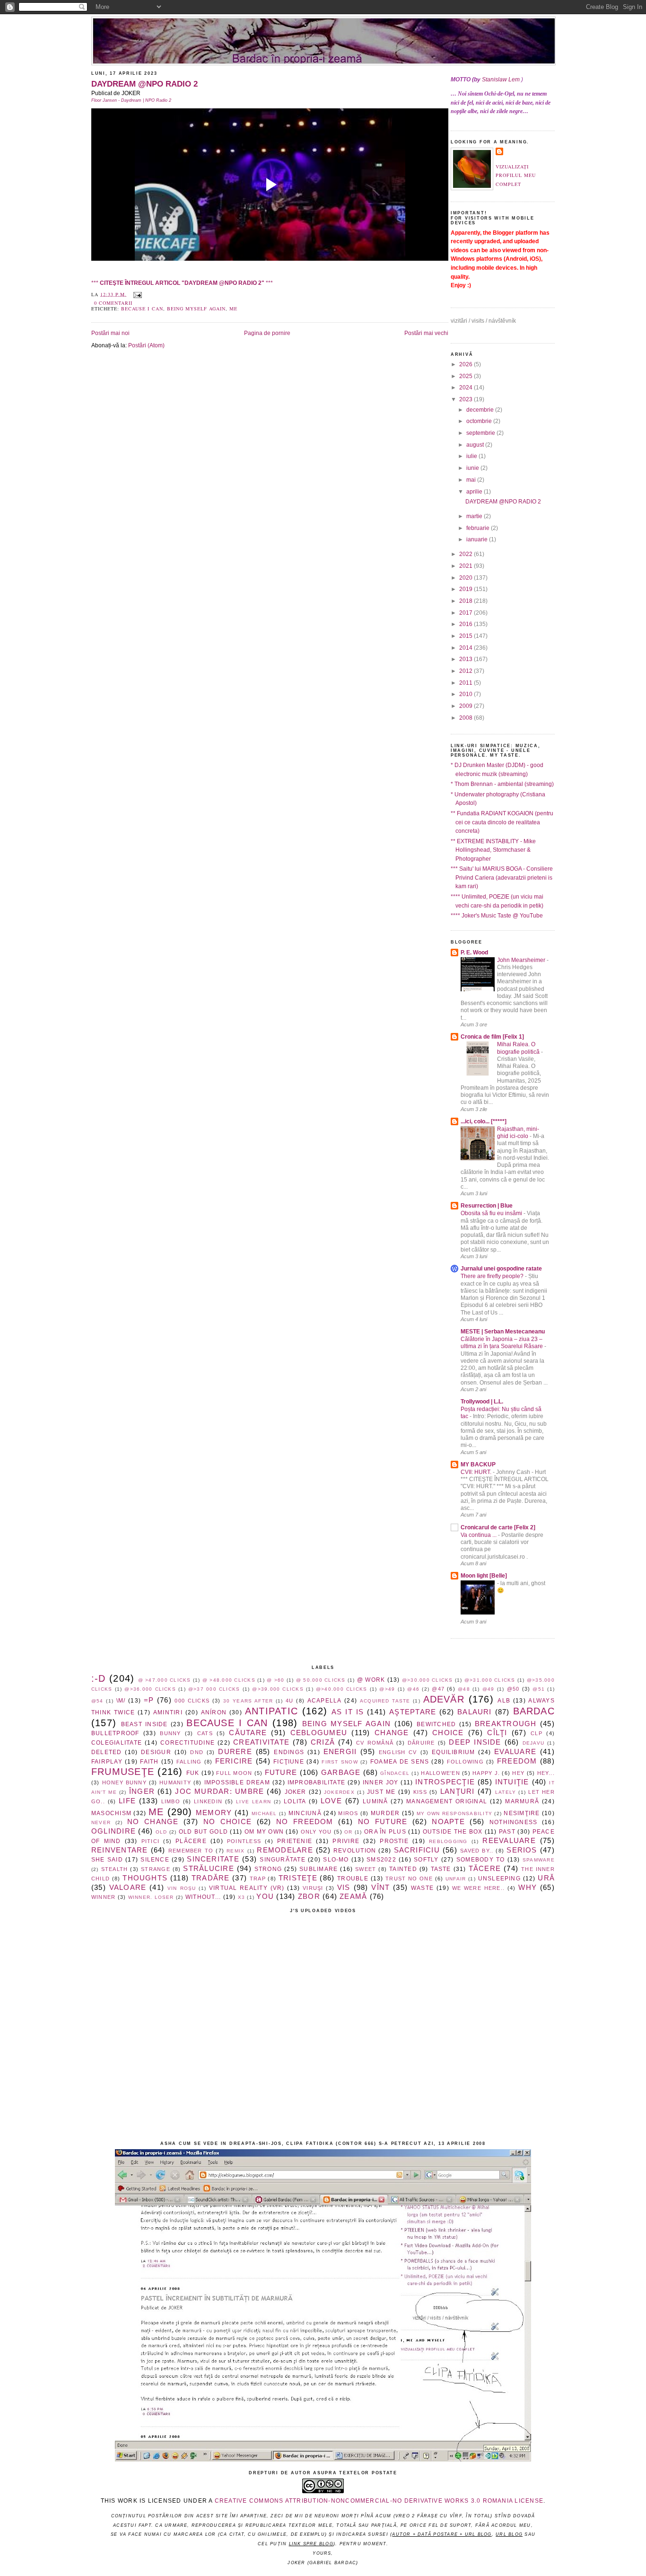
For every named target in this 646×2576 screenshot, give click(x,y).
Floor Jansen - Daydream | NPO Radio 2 (131, 100)
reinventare (120, 1850)
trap (258, 1879)
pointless (244, 1841)
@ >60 (275, 1680)
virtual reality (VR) (247, 1888)
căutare (248, 1733)
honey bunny (124, 1782)
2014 (467, 648)
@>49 (387, 1689)
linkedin (208, 1801)
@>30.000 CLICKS (428, 1680)
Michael (264, 1813)
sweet (366, 1869)
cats (205, 1733)
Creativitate (261, 1742)
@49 (489, 1689)
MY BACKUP (478, 1464)
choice (448, 1733)
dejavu (533, 1743)
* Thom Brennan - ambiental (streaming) (502, 784)
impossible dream (237, 1782)
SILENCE (155, 1860)
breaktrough (506, 1724)
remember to (191, 1851)
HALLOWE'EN (440, 1773)
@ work (371, 1680)
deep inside (475, 1742)
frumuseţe (123, 1772)
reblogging (448, 1841)
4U (289, 1701)
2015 (467, 636)
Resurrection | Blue (487, 1206)
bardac (534, 1711)
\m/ (121, 1701)
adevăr (444, 1699)
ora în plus (385, 1832)
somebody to (481, 1860)
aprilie (475, 492)
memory (214, 1813)
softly (426, 1860)
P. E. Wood (474, 953)
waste (422, 1888)
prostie (394, 1841)
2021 (467, 566)
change (392, 1733)
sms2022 (381, 1860)
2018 (467, 601)
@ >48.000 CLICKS (229, 1680)
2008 (467, 718)
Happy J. (486, 1773)
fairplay (107, 1762)
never (101, 1822)
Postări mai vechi (426, 333)
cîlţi (497, 1733)
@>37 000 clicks (214, 1689)
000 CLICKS (192, 1701)
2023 (467, 399)
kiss (420, 1792)
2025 (467, 376)
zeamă (353, 1897)
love (331, 1801)
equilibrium (454, 1752)
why (528, 1888)
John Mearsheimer (522, 960)
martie (475, 516)
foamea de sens (400, 1762)
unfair (456, 1879)
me (233, 309)
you (265, 1897)
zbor (309, 1897)
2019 (467, 589)
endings (289, 1752)
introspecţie (445, 1782)
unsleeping (499, 1879)
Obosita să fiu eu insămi (492, 1213)
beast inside (144, 1724)
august (476, 445)
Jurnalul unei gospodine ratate (501, 1269)
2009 (467, 706)
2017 (467, 613)
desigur (156, 1752)
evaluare (515, 1752)
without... (203, 1897)
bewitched (436, 1724)
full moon (234, 1773)
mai (472, 480)
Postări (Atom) (146, 345)
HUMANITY (175, 1782)
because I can (142, 309)
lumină (375, 1801)
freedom (517, 1761)
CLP (537, 1733)
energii (340, 1752)
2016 (467, 624)
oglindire (113, 1831)
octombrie (480, 421)
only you (316, 1832)
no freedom (305, 1822)
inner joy (381, 1782)
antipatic (271, 1711)
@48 (464, 1689)
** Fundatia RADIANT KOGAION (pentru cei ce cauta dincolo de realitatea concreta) (502, 822)
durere (235, 1752)
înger (142, 1791)
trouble (353, 1879)
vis (344, 1888)
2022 (467, 554)
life (127, 1801)
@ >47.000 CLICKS (165, 1680)
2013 (467, 659)
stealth (115, 1869)
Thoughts (145, 1878)
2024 (467, 388)
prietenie (295, 1841)
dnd (197, 1752)
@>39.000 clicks (278, 1689)
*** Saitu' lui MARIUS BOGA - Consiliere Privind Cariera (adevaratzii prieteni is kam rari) (502, 878)
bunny (170, 1733)
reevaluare (509, 1841)
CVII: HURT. (477, 1472)
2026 (467, 364)
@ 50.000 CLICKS (321, 1680)
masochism (111, 1813)
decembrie (481, 410)
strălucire (208, 1869)
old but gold (203, 1832)
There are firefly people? (493, 1276)
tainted (403, 1869)
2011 (467, 683)
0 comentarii (113, 303)
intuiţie (512, 1782)
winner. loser (151, 1897)
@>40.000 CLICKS (341, 1689)
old (161, 1832)
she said (107, 1860)
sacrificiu (417, 1850)
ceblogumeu (319, 1733)
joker (296, 1792)
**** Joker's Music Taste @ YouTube (497, 916)
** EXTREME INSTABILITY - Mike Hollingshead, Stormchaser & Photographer (493, 850)
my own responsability (454, 1813)
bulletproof (115, 1733)
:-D (99, 1678)
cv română (375, 1743)
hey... (546, 1773)
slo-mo (336, 1860)
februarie (479, 528)
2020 (467, 578)
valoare (128, 1888)
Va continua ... (479, 1535)
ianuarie (478, 539)
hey (518, 1773)
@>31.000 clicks (490, 1680)
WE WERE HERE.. (478, 1888)
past (507, 1832)
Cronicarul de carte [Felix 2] (498, 1527)
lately (506, 1792)
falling (189, 1762)
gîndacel (395, 1773)
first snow (340, 1762)
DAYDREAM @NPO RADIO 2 (144, 84)
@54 (97, 1701)
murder (385, 1813)
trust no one (409, 1879)
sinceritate (213, 1859)
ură (546, 1878)
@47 (438, 1689)
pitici (150, 1841)
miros (348, 1813)
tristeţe (298, 1878)
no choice (227, 1822)
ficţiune (289, 1762)
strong (268, 1869)
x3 (241, 1897)
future (281, 1773)
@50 (513, 1689)
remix (236, 1851)
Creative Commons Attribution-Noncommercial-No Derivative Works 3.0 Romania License (379, 2501)
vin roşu (182, 1888)
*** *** (182, 283)
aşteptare (413, 1712)
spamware (539, 1860)
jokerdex (339, 1792)
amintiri (168, 1712)
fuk (193, 1773)
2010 (467, 694)
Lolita (295, 1801)
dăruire (421, 1743)
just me (381, 1792)
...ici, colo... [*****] (484, 1121)
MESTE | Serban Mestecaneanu (503, 1332)
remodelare (285, 1850)
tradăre (211, 1878)
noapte (448, 1822)
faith (149, 1762)
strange (156, 1869)
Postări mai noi (110, 333)
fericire (234, 1761)
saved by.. (477, 1851)
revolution (355, 1851)
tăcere (485, 1869)
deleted (107, 1752)
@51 (539, 1689)
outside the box (453, 1832)
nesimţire (522, 1813)
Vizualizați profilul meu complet (516, 175)
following (465, 1762)
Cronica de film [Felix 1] (492, 1037)
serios (522, 1850)
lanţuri (458, 1791)
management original (447, 1801)
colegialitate (117, 1743)
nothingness (514, 1822)
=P (149, 1700)
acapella (325, 1701)
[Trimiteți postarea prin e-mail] (136, 294)
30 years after (248, 1701)
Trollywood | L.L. (482, 1402)
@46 (413, 1689)
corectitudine (188, 1743)
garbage (341, 1773)
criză (323, 1742)
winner (103, 1897)
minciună (305, 1813)
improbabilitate (317, 1782)
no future (383, 1822)
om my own (264, 1832)
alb (504, 1701)
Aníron (214, 1712)
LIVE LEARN (253, 1802)
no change (153, 1822)
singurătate (283, 1860)
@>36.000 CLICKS (150, 1689)
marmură (522, 1801)
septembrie (481, 433)
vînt (380, 1888)
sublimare (319, 1869)
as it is (348, 1712)
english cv (398, 1752)
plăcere (191, 1841)
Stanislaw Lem (501, 79)
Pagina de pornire (267, 333)
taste (441, 1869)
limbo (171, 1801)
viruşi (313, 1888)
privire (346, 1841)
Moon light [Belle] (484, 1576)
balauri (475, 1712)
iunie (473, 468)
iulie (472, 456)
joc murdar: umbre (219, 1791)
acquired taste (385, 1701)
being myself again (196, 309)
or (348, 1832)
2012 (467, 671)
